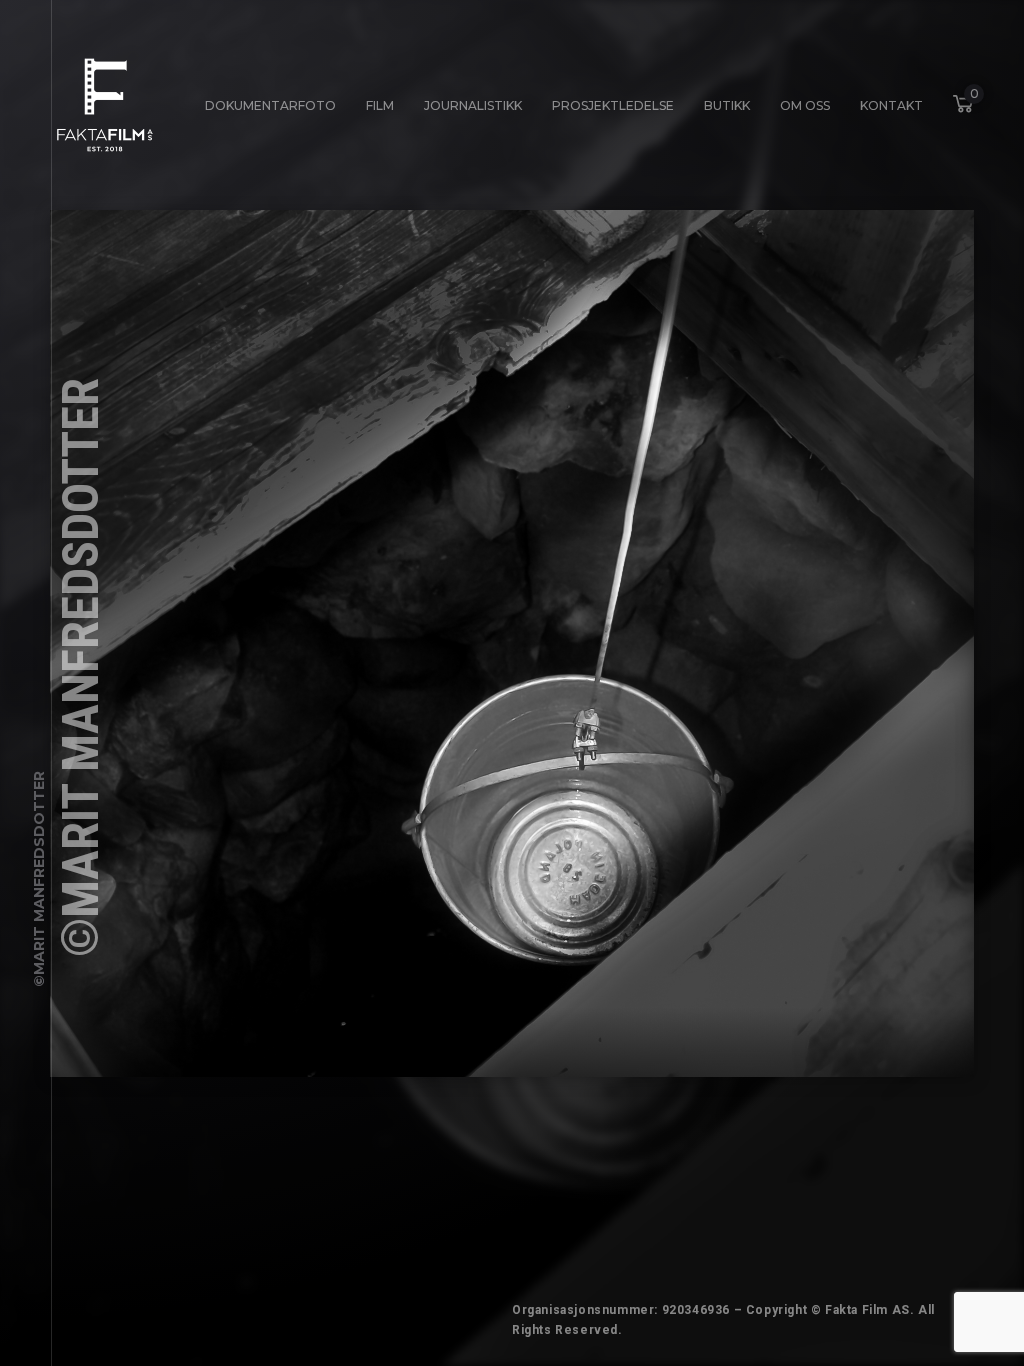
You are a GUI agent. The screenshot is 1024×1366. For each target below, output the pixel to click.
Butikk (727, 105)
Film (380, 105)
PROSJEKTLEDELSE (613, 105)
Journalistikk (473, 105)
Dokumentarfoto (270, 105)
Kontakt (891, 105)
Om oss (805, 105)
